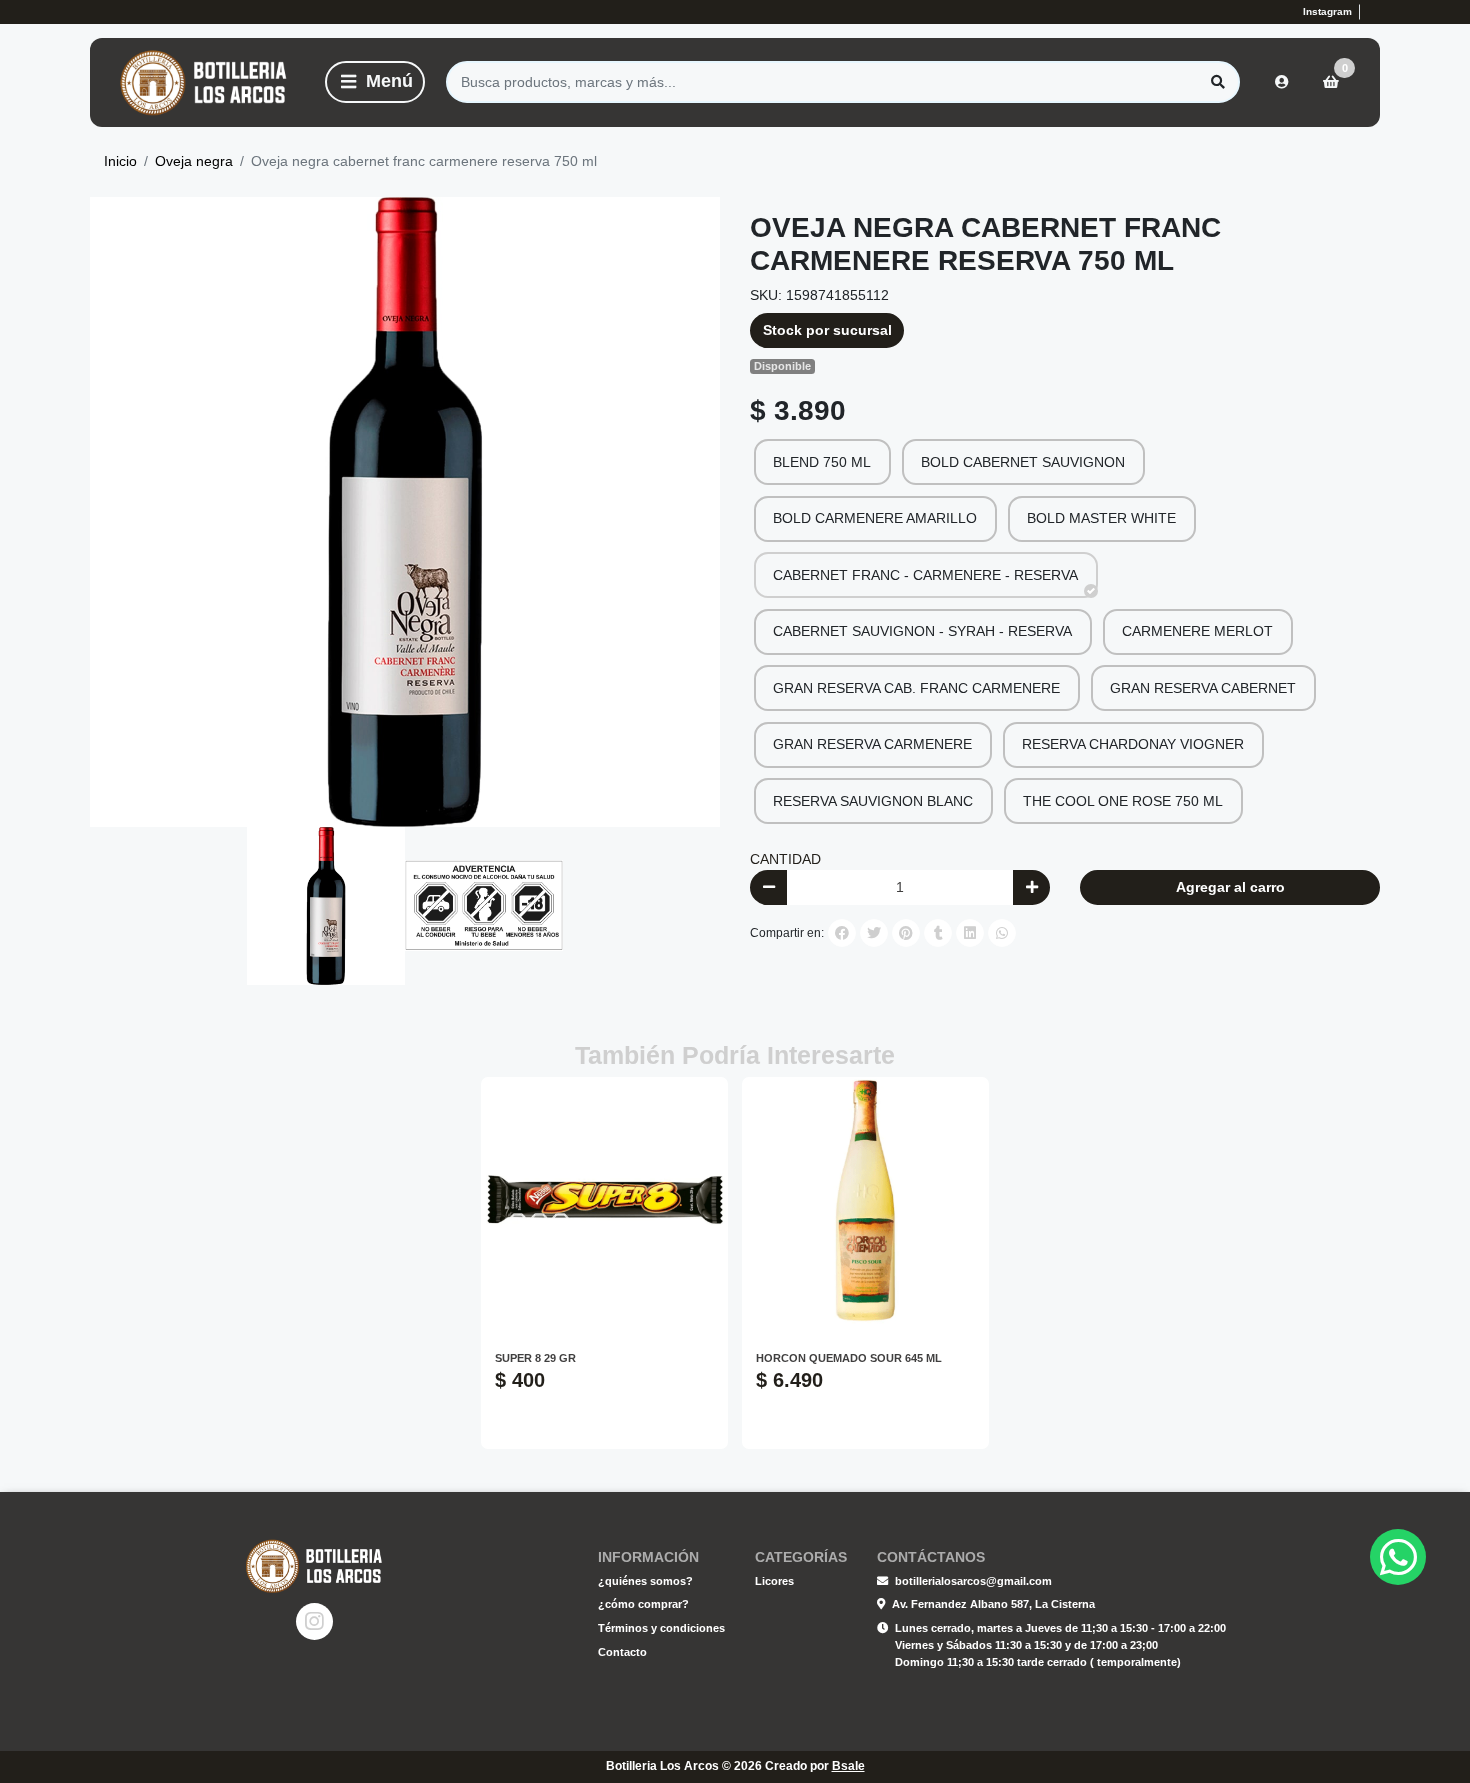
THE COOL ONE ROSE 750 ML (1123, 801)
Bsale (848, 1766)
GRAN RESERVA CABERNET (1203, 688)
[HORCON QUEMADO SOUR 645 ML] (865, 1200)
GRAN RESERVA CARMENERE (872, 744)
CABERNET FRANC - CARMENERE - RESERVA (925, 575)
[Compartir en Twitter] (874, 933)
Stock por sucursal (827, 330)
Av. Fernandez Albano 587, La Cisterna (993, 1604)
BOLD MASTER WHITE (1101, 518)
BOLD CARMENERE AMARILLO (875, 518)
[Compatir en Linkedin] (970, 933)
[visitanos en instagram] (314, 1621)
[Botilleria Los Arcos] (204, 82)
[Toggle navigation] (375, 82)
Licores (774, 1581)
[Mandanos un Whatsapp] (1372, 12)
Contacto (622, 1652)
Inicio (120, 161)
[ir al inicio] (314, 1566)
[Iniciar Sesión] (1282, 82)
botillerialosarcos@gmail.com (973, 1581)
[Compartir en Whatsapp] (1002, 933)
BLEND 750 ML (822, 462)
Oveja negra (194, 161)
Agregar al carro (1230, 887)
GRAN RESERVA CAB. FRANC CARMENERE (916, 688)
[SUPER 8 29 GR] (604, 1200)
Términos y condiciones (661, 1628)
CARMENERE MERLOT (1197, 631)
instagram (1327, 11)
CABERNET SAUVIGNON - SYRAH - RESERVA (922, 631)
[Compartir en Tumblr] (938, 933)
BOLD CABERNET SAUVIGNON (1023, 462)
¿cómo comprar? (643, 1604)
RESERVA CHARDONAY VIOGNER (1133, 744)
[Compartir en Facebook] (842, 933)
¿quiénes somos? (645, 1581)
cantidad (785, 859)
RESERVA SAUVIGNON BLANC (873, 801)
